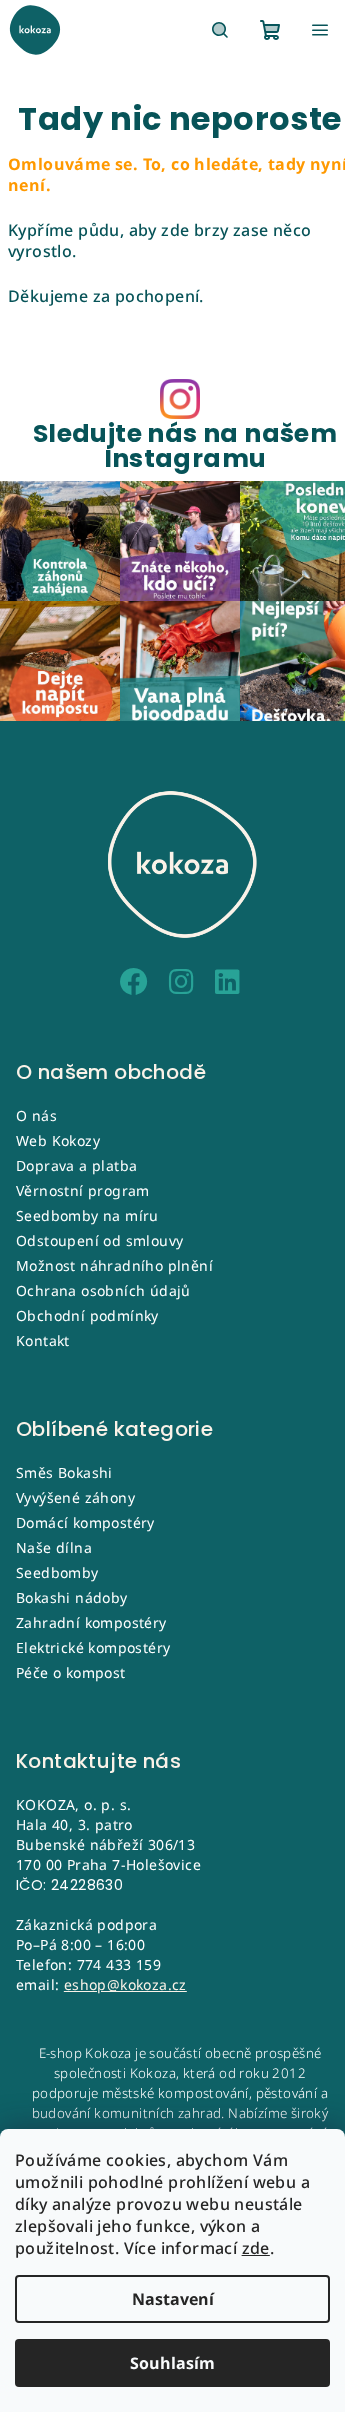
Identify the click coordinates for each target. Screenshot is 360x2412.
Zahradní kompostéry (91, 1622)
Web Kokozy (58, 1140)
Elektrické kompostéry (93, 1647)
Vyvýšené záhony (75, 1497)
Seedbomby (57, 1572)
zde (256, 2248)
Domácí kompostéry (85, 1522)
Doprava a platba (76, 1165)
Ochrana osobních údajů (103, 1290)
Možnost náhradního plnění (114, 1265)
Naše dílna (54, 1547)
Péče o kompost (71, 1672)
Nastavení (173, 2299)
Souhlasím (172, 2363)
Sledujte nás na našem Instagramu (185, 446)
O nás (36, 1115)
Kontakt (43, 1340)
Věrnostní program (83, 1190)
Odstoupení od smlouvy (99, 1240)
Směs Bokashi (64, 1472)
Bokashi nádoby (72, 1597)
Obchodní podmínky (87, 1315)
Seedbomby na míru (87, 1215)
